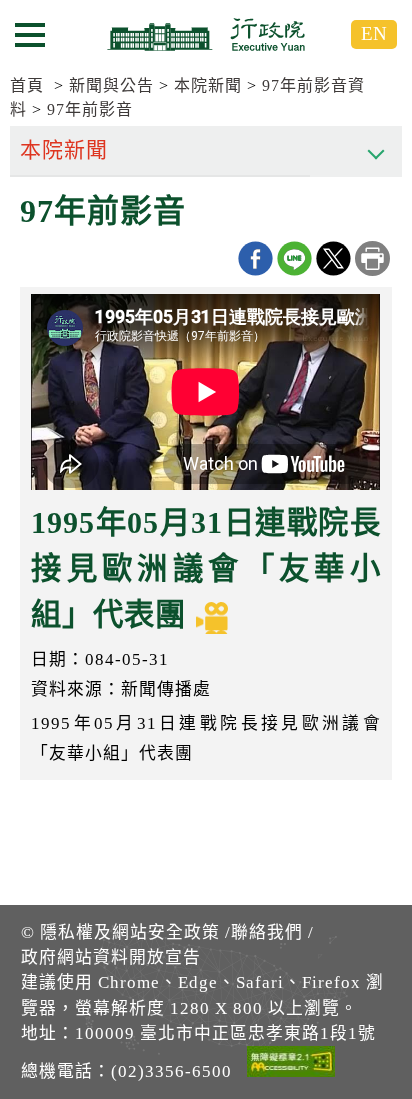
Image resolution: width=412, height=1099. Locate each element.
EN (374, 33)
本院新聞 (208, 85)
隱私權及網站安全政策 (130, 932)
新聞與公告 (111, 85)
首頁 (27, 85)
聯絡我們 (267, 932)
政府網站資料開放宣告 (111, 957)
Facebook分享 (255, 258)
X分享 (333, 258)
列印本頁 (372, 258)
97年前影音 (90, 109)
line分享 (294, 258)
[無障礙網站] (291, 1065)
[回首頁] (206, 34)
